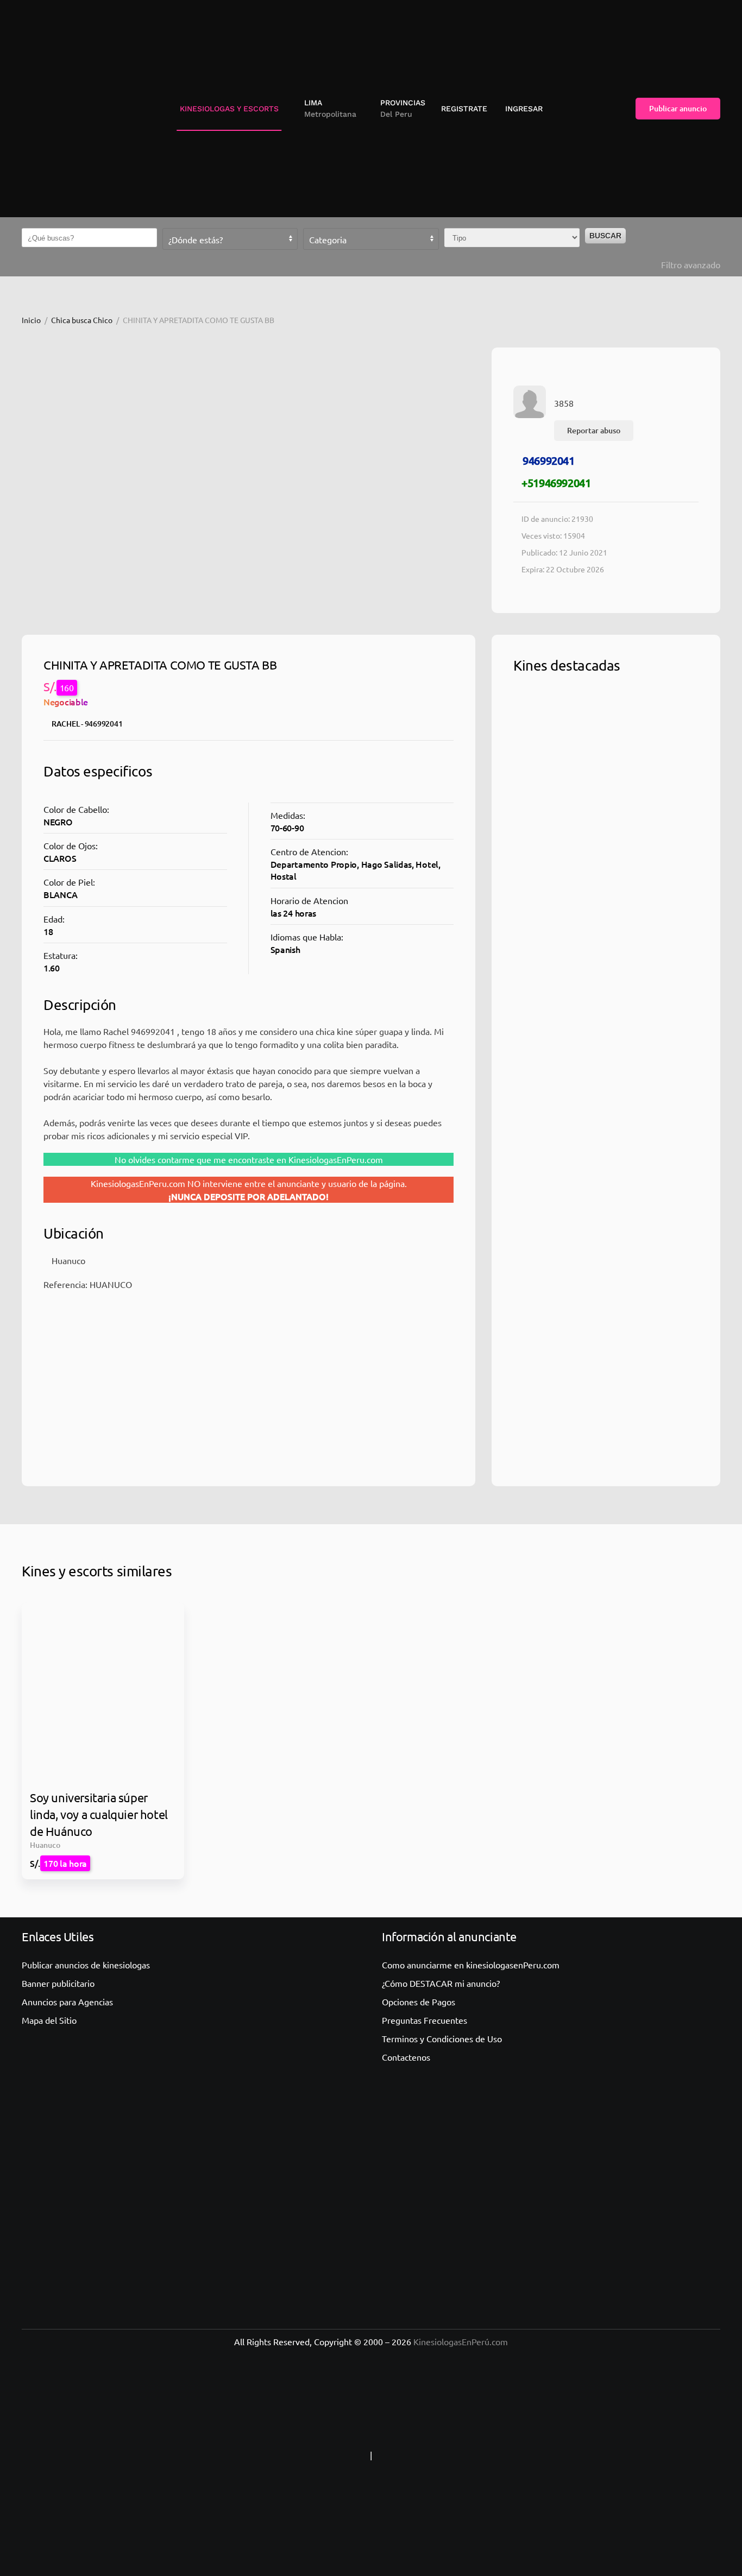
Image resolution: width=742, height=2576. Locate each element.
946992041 (548, 460)
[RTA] (300, 2455)
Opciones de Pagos (419, 2002)
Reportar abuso (594, 430)
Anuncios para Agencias (67, 2002)
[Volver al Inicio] (68, 109)
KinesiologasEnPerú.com (461, 2341)
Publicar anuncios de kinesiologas (86, 1965)
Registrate (464, 109)
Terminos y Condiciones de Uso (442, 2038)
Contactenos (406, 2057)
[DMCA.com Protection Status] (442, 2455)
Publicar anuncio (678, 108)
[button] (326, 109)
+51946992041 (556, 483)
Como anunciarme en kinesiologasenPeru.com (471, 1965)
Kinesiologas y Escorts (229, 109)
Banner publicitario (58, 1983)
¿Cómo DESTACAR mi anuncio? (441, 1983)
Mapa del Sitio (49, 2020)
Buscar (605, 236)
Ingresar (524, 109)
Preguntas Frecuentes (425, 2020)
